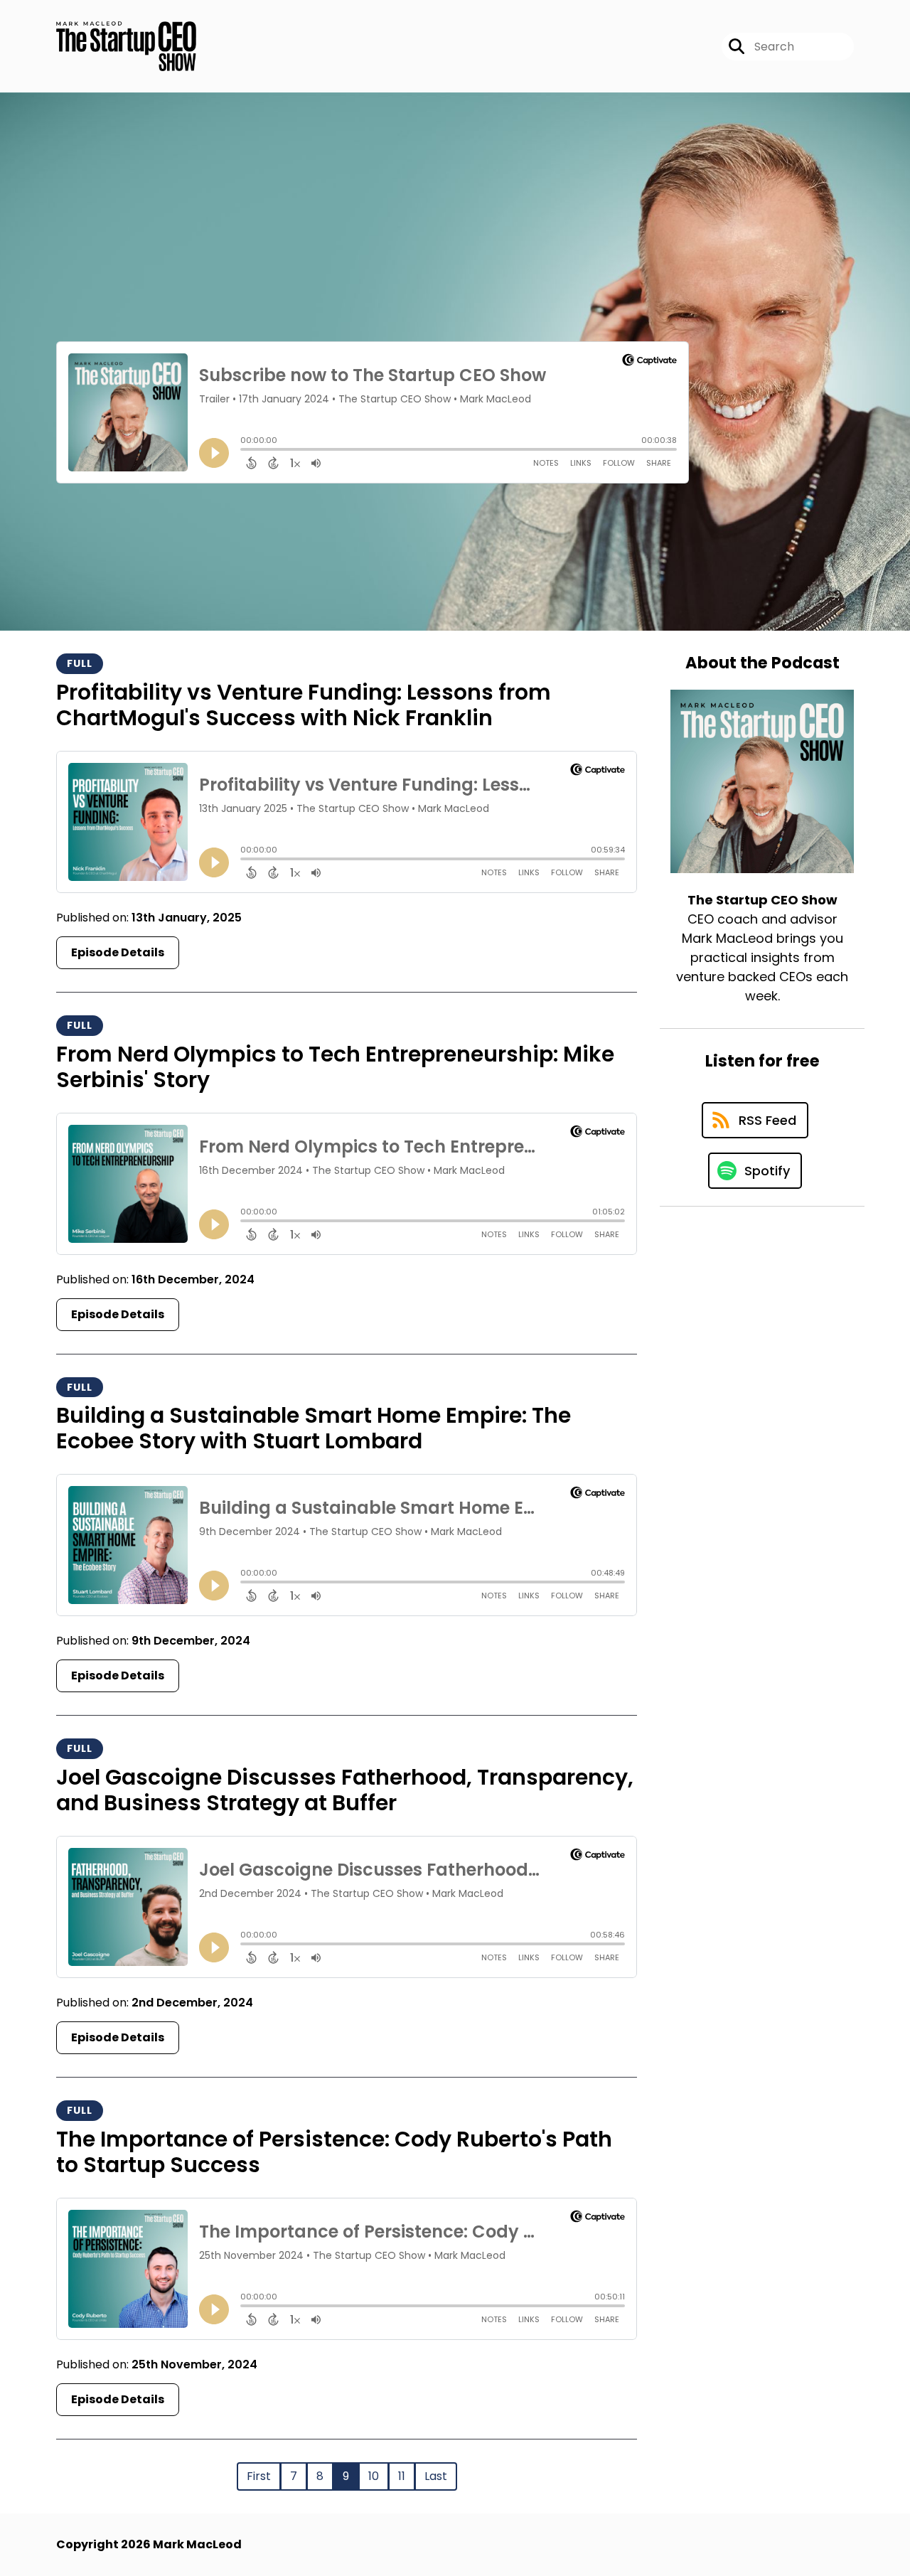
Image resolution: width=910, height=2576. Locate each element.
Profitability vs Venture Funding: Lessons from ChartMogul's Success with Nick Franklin (304, 705)
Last (436, 2476)
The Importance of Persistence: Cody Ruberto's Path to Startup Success (334, 2152)
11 (402, 2476)
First (259, 2476)
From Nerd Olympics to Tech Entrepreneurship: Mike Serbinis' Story (335, 1067)
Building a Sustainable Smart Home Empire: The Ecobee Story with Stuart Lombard (314, 1428)
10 (374, 2476)
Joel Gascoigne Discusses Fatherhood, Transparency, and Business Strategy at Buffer (345, 1790)
